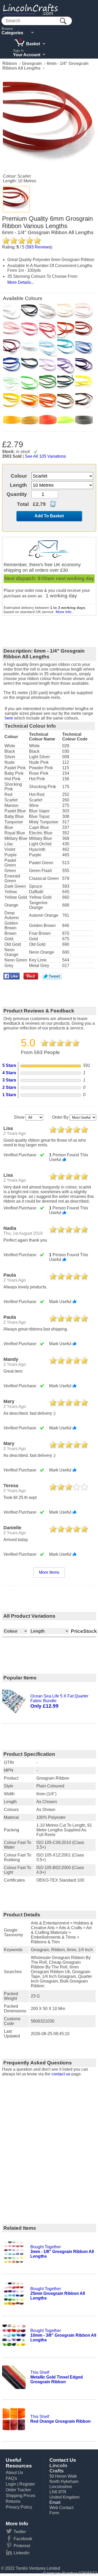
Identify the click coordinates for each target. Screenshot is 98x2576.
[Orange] (30, 402)
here (9, 718)
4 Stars (9, 1073)
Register (27, 2484)
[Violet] (66, 366)
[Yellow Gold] (12, 402)
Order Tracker (18, 2490)
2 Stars (9, 1087)
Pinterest (22, 2546)
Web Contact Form (61, 2510)
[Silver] (48, 312)
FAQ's (11, 2478)
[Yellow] (84, 384)
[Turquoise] (66, 348)
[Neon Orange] (48, 420)
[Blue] (84, 348)
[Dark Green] (66, 384)
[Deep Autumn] (48, 402)
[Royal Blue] (12, 366)
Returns (13, 2501)
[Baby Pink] (12, 330)
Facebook (23, 2539)
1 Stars (9, 1095)
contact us (61, 2074)
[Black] (30, 312)
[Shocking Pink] (48, 330)
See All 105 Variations (45, 456)
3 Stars (9, 1080)
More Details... (21, 282)
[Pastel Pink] (84, 312)
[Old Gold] (30, 420)
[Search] (63, 21)
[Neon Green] (66, 420)
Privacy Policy (19, 2507)
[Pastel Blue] (30, 348)
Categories (12, 33)
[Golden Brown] (66, 402)
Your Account (27, 55)
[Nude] (66, 312)
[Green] (30, 384)
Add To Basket (49, 516)
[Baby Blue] (48, 348)
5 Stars (9, 1065)
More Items (49, 1572)
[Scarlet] (16, 199)
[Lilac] (48, 366)
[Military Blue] (30, 366)
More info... (65, 612)
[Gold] (12, 420)
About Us (14, 2473)
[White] (12, 312)
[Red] (66, 330)
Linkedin (22, 2553)
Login (11, 2484)
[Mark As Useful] (64, 1159)
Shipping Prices (21, 2496)
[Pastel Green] (12, 384)
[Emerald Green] (48, 384)
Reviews (39, 247)
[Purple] (84, 366)
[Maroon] (12, 348)
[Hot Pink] (30, 330)
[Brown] (84, 402)
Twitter (20, 2532)
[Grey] (84, 420)
